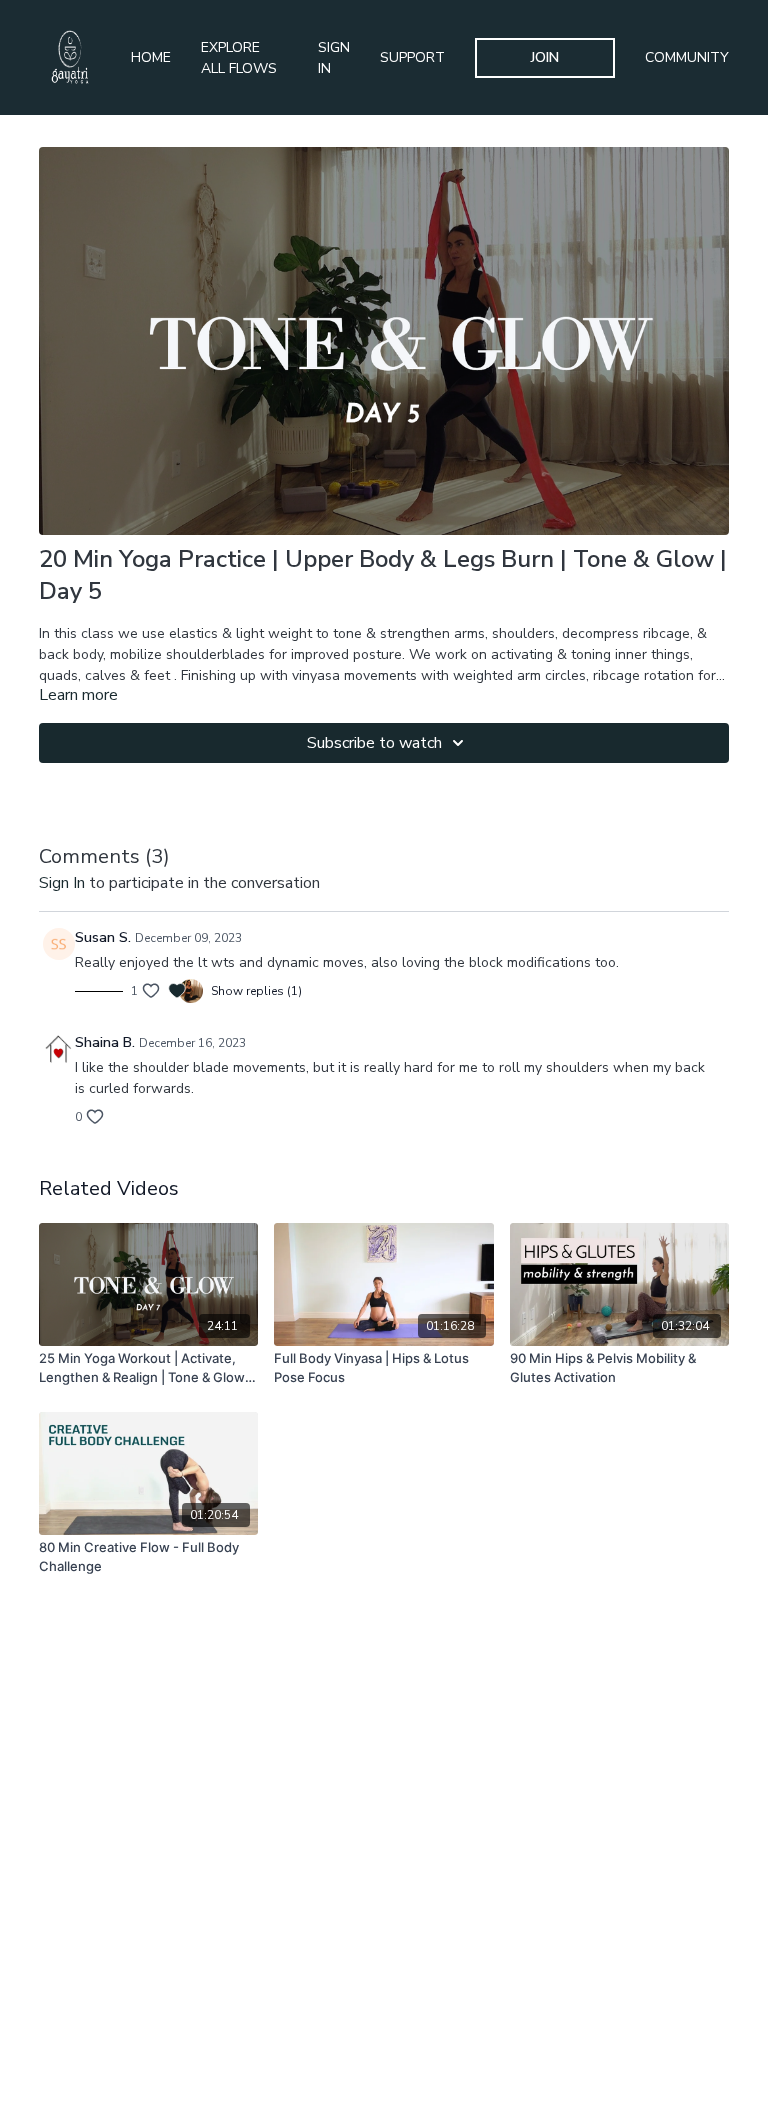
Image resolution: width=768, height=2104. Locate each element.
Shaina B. (105, 1042)
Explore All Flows (239, 58)
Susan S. (103, 937)
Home (151, 57)
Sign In (334, 58)
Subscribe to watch (374, 743)
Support (412, 57)
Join (545, 57)
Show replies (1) (256, 991)
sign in (62, 883)
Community (687, 57)
